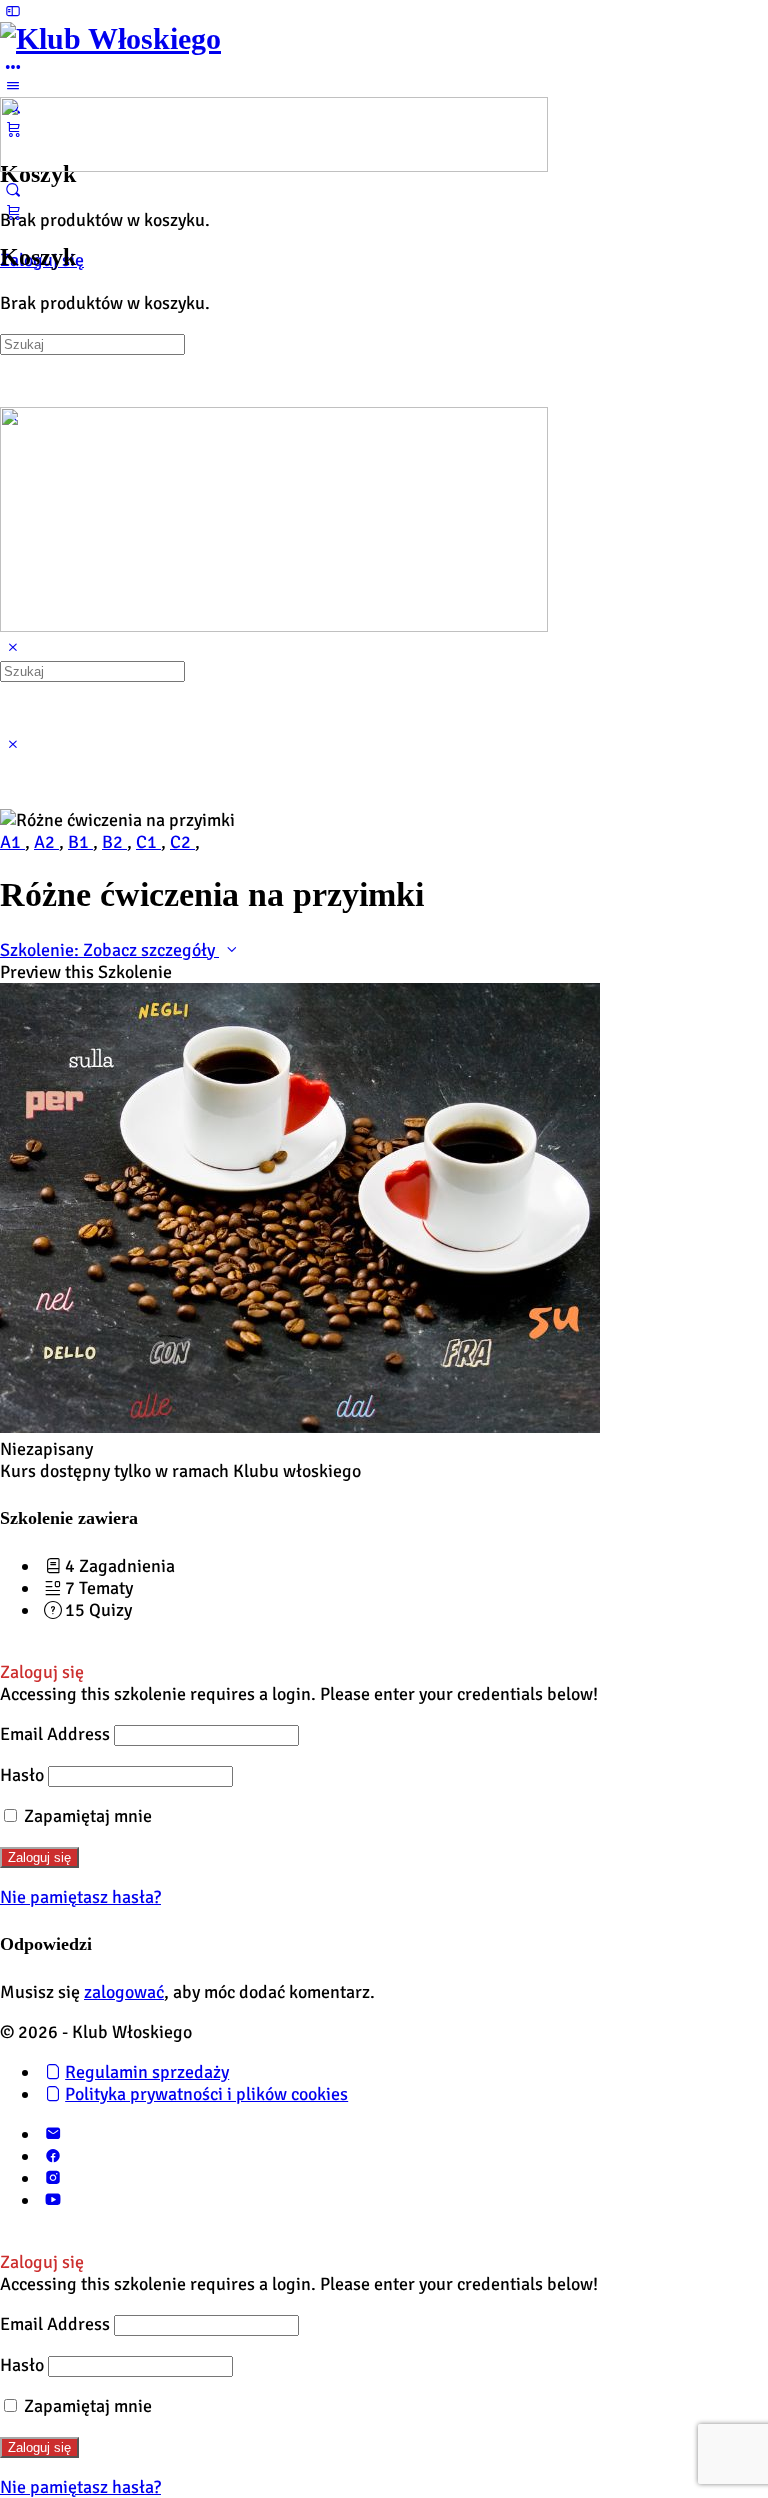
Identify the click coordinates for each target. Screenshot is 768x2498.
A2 (46, 842)
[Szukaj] (12, 190)
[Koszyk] (12, 212)
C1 (148, 842)
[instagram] (52, 2178)
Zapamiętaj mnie (86, 1816)
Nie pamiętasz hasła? (80, 1897)
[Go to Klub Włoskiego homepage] (110, 38)
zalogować (124, 1992)
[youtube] (52, 2200)
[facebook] (52, 2156)
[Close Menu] (12, 648)
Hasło (22, 1775)
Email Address (55, 1734)
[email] (52, 2134)
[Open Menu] (12, 86)
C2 (182, 842)
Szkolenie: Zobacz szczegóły (109, 950)
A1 (12, 842)
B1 (80, 842)
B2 (114, 842)
